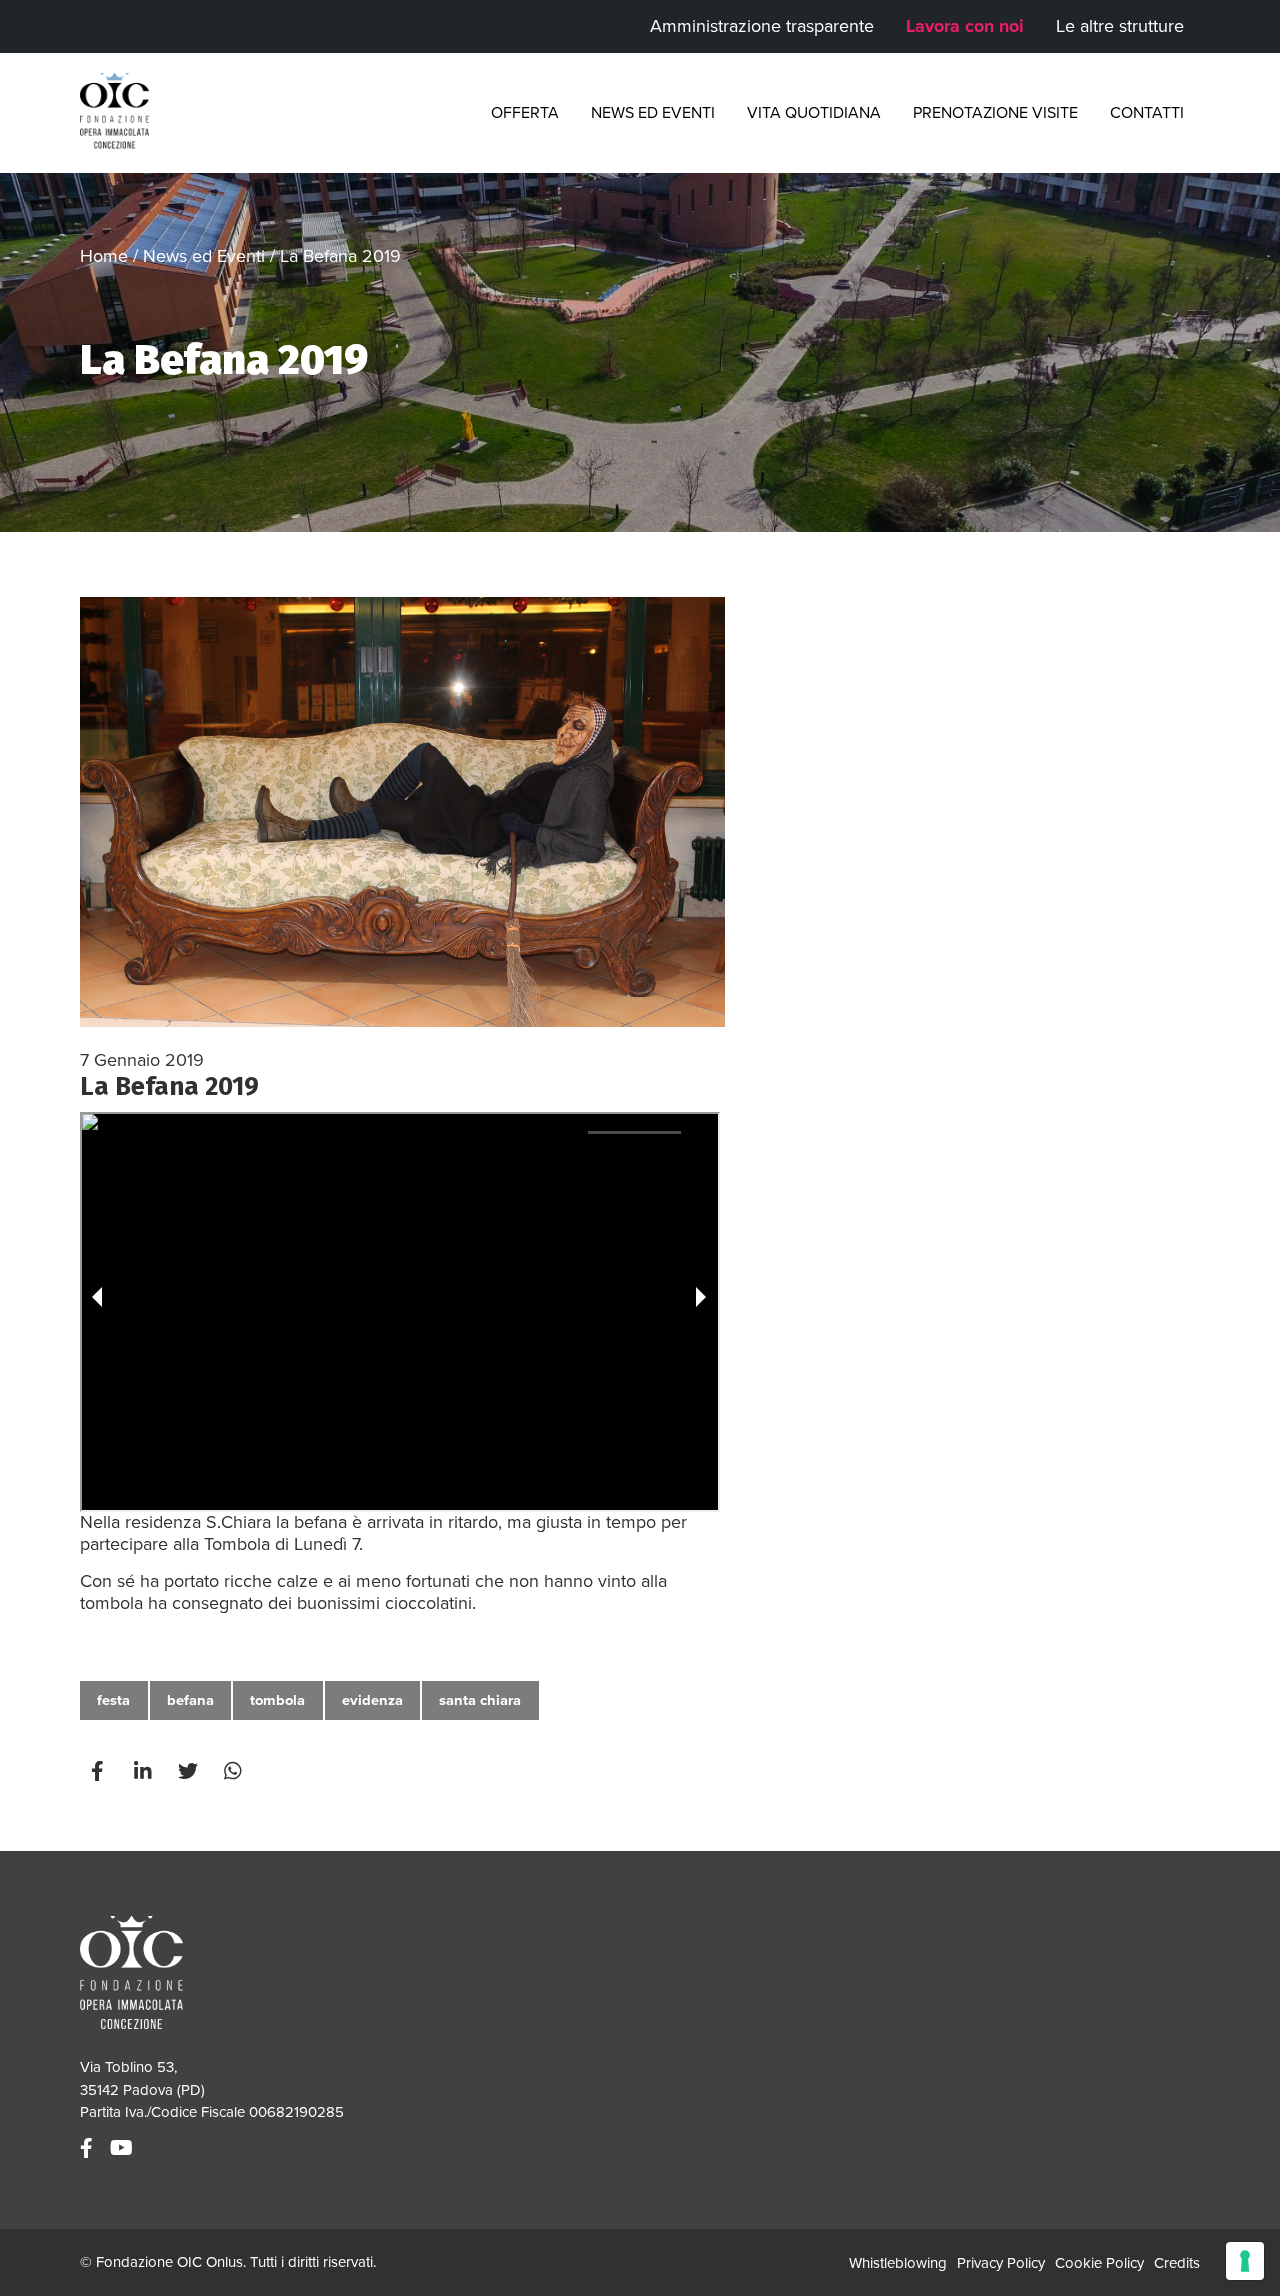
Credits (1177, 2263)
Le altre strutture (1120, 26)
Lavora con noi (965, 26)
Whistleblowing (898, 2263)
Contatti (1147, 113)
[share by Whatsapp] (235, 1771)
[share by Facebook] (100, 1771)
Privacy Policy (1001, 2263)
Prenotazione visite (995, 113)
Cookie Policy (1099, 2263)
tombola (277, 1700)
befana (190, 1700)
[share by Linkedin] (145, 1771)
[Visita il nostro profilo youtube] (124, 2149)
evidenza (372, 1700)
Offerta (525, 113)
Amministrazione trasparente (762, 26)
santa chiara (480, 1700)
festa (113, 1700)
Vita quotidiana (814, 113)
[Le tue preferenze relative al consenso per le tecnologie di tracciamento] (1245, 2261)
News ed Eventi (653, 113)
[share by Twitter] (190, 1771)
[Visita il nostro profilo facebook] (89, 2149)
